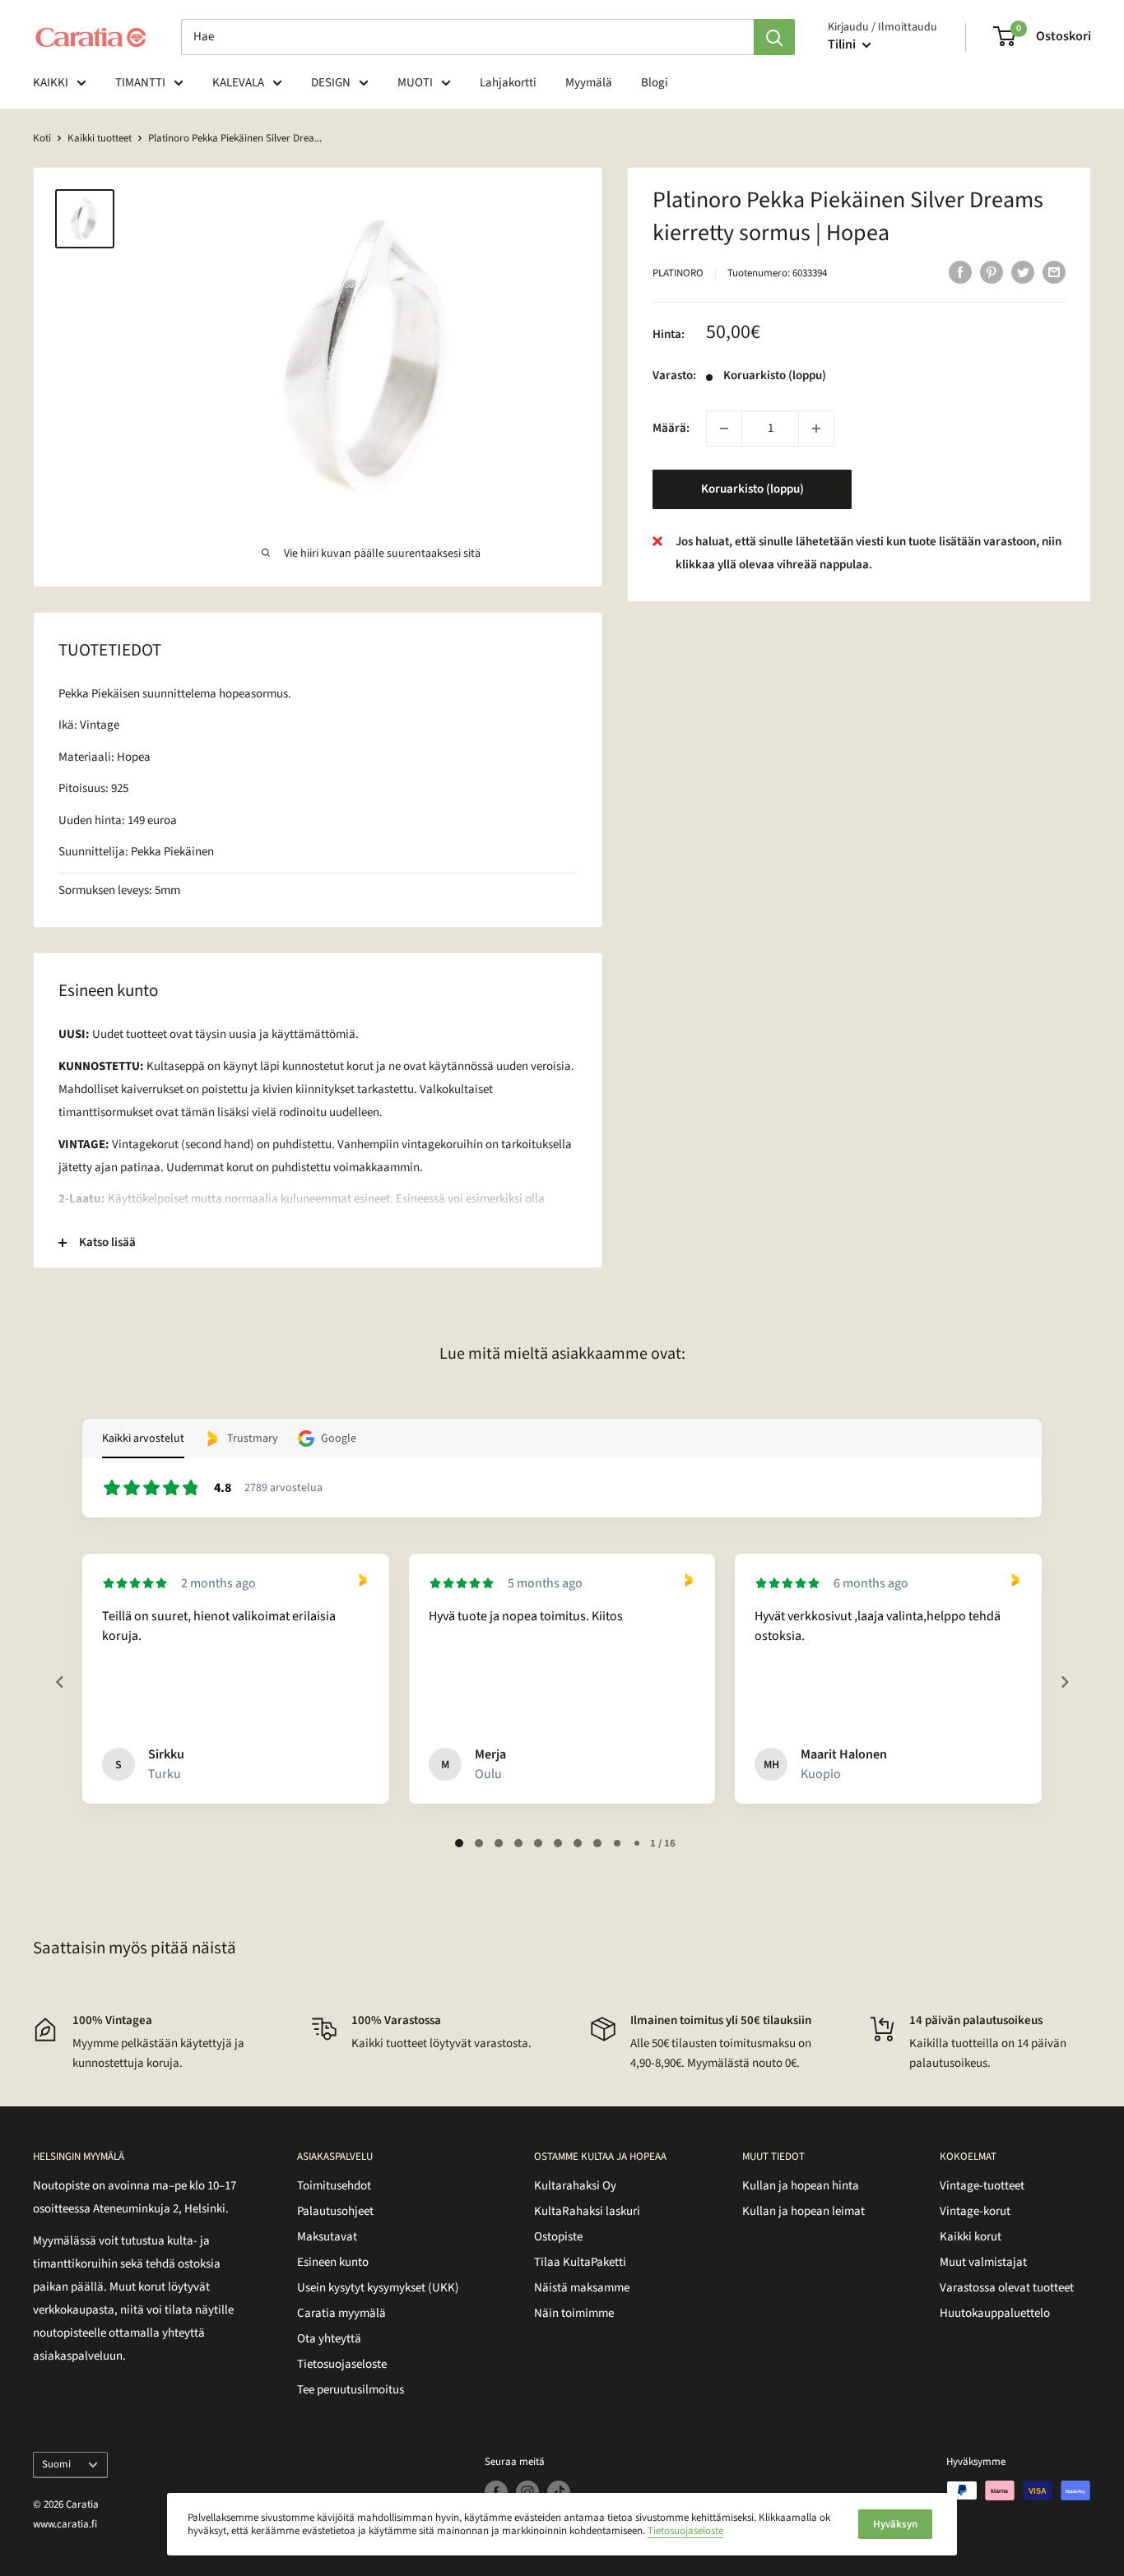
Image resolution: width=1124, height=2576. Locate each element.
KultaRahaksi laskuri (587, 2211)
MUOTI (415, 83)
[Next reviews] (1064, 1682)
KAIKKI (51, 83)
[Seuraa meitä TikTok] (559, 2492)
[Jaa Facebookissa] (960, 271)
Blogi (655, 83)
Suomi (56, 2464)
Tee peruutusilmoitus (351, 2390)
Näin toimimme (574, 2313)
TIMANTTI (140, 83)
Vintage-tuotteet (982, 2186)
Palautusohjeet (335, 2211)
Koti (42, 138)
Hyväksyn (895, 2524)
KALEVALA (238, 83)
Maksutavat (327, 2237)
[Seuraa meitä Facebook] (496, 2492)
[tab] (459, 1843)
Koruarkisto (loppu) (752, 489)
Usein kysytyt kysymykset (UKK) (378, 2288)
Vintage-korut (975, 2211)
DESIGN (331, 83)
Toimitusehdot (334, 2186)
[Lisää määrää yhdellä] (816, 429)
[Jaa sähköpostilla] (1054, 271)
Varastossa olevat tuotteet (1007, 2288)
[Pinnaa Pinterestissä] (992, 271)
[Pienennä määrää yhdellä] (724, 429)
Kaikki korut (971, 2237)
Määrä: (671, 428)
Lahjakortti (508, 83)
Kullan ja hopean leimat (804, 2211)
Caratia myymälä (341, 2313)
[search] (467, 37)
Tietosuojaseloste (342, 2364)
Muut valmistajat (983, 2262)
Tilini (843, 44)
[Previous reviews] (59, 1682)
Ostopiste (558, 2237)
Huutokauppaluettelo (995, 2313)
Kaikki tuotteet (100, 138)
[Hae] (774, 37)
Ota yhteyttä (329, 2339)
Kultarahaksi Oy (575, 2186)
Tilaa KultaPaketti (580, 2262)
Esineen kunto (333, 2262)
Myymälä (589, 83)
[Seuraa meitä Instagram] (527, 2492)
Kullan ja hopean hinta (801, 2186)
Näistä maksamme (582, 2288)
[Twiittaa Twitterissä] (1023, 271)
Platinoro (678, 273)
